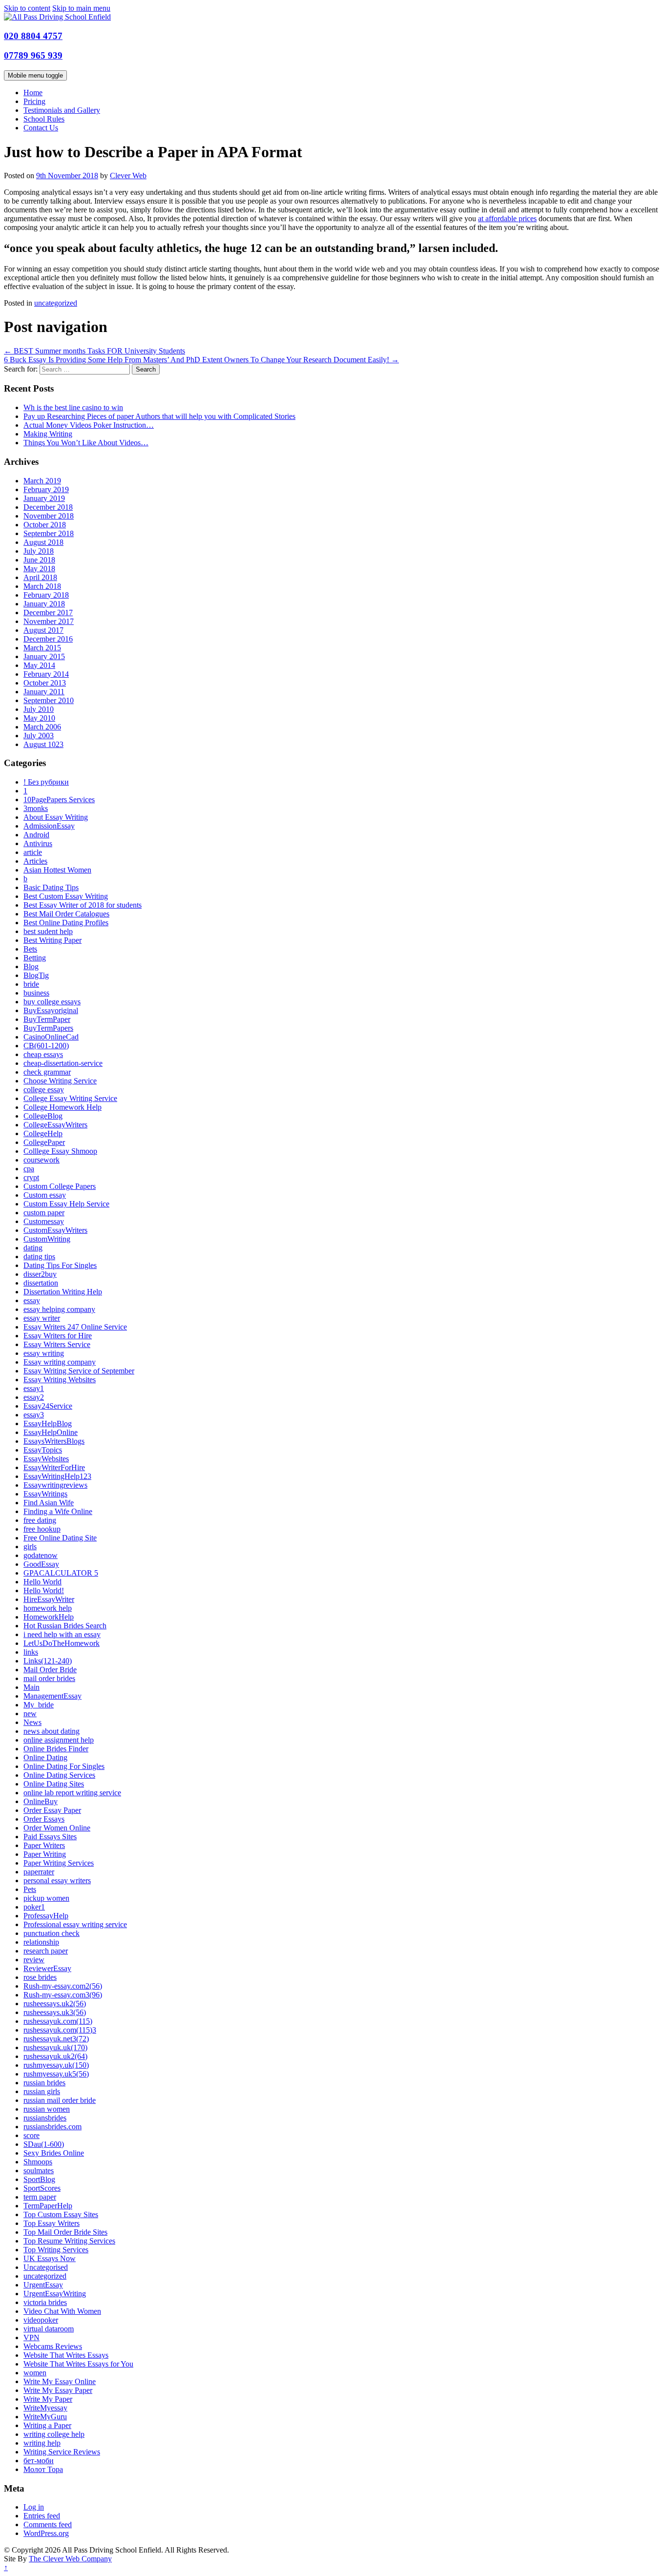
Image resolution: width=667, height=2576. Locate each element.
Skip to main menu (81, 8)
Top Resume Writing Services (69, 2241)
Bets (30, 949)
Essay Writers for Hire (58, 1336)
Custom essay (45, 1195)
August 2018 (43, 542)
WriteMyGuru (45, 2417)
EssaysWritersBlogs (54, 1441)
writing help (42, 2443)
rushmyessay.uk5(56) (56, 2074)
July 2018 (39, 551)
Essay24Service (48, 1406)
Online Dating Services (59, 1775)
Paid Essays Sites (50, 1837)
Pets (30, 1889)
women (35, 2373)
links (31, 1652)
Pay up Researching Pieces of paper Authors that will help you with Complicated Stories (159, 416)
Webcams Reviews (53, 2346)
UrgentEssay (43, 2285)
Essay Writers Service (57, 1344)
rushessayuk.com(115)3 (60, 2030)
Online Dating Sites (54, 1784)
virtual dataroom (49, 2329)
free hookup (42, 1529)
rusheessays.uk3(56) (55, 2012)
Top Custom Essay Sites (61, 2214)
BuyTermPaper (47, 1019)
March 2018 (42, 586)
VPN (31, 2337)
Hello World (42, 1582)
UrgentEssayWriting (55, 2294)
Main (31, 1687)
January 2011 (44, 692)
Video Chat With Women (62, 2311)
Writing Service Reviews (62, 2452)
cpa (29, 1169)
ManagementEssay (52, 1696)
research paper (46, 1951)
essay (32, 1300)
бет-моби (39, 2461)
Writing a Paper (47, 2425)
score (31, 2135)
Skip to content (27, 8)
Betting (35, 958)
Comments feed (48, 2524)
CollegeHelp (43, 1133)
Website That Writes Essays (66, 2355)
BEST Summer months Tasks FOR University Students (94, 351)
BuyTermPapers (48, 1028)
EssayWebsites (46, 1459)
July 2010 (39, 709)
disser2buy (40, 1274)
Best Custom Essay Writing (66, 896)
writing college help (54, 2434)
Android (36, 835)
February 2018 (46, 595)
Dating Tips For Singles (60, 1265)
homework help (48, 1608)
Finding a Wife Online (58, 1511)
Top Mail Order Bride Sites (65, 2232)
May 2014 (39, 665)
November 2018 (49, 516)
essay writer (42, 1318)
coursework (42, 1160)
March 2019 (42, 481)
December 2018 (48, 507)
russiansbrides (45, 2118)
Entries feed (42, 2516)
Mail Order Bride (50, 1670)
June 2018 (39, 560)
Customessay (44, 1221)
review (34, 1960)
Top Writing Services (56, 2250)
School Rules (44, 119)
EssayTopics (43, 1450)
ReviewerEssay (47, 1968)
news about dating (52, 1731)
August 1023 (43, 744)
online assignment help (59, 1740)
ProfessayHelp (46, 1916)
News (32, 1722)
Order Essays (44, 1819)
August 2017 (43, 630)
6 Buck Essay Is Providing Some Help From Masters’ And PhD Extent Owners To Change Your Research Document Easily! (201, 360)
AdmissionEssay (49, 826)
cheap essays (43, 1054)
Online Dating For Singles (64, 1766)
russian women (47, 2109)
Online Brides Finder (56, 1749)
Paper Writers (44, 1845)
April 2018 (40, 577)
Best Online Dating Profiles (66, 923)
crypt (31, 1177)
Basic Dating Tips (51, 887)
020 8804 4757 (33, 36)
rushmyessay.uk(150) (56, 2065)
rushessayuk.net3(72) (56, 2039)
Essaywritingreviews (55, 1485)
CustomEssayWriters (55, 1230)
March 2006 (42, 727)
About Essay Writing (56, 817)
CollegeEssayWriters (55, 1125)
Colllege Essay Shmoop (60, 1151)
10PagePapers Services (59, 800)
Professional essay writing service (75, 1924)
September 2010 (49, 700)
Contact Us (41, 128)
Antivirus (38, 843)
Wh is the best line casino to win (73, 407)
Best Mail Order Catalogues (66, 914)
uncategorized (56, 303)
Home (33, 93)
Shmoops (38, 2162)
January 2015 (44, 656)
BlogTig (36, 975)
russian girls (42, 2091)
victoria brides (45, 2302)
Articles (35, 861)
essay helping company (59, 1309)
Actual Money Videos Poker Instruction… (89, 425)
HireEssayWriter (49, 1599)
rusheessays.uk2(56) (55, 2004)
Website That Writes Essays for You (78, 2364)
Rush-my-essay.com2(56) (63, 1986)
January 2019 (44, 498)
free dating (40, 1520)
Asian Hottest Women (57, 870)
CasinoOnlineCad (51, 1037)
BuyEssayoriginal (51, 1010)
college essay (44, 1090)
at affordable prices (507, 218)
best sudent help (48, 931)
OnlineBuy (41, 1801)
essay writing (44, 1353)
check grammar (47, 1072)
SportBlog (39, 2179)
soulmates (39, 2171)
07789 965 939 (33, 55)
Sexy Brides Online (54, 2153)
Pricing (34, 101)
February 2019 (46, 489)
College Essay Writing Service (70, 1098)
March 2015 (42, 648)
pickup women (46, 1898)
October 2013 (45, 683)
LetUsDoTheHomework (62, 1643)
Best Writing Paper (52, 940)
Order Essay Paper (52, 1810)
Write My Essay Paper (58, 2390)
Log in (34, 2507)
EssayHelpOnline (51, 1432)
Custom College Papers (60, 1186)
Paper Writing (45, 1854)
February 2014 (46, 674)
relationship (41, 1942)
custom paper (44, 1213)
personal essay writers (57, 1880)
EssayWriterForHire (54, 1467)
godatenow (41, 1555)
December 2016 (48, 639)
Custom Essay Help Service (66, 1204)
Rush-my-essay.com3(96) (63, 1995)
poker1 (34, 1907)
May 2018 (39, 569)
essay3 (34, 1415)
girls (30, 1547)
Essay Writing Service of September (79, 1371)
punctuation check (52, 1933)
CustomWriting (47, 1239)
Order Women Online (57, 1828)
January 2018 (44, 604)
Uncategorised (46, 2267)
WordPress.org (46, 2533)
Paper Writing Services (59, 1863)
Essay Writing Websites (60, 1380)
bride (31, 984)
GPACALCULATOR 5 (61, 1573)
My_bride (39, 1705)
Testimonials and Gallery (62, 110)
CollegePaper (44, 1142)
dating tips (39, 1257)
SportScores (42, 2188)
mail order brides (49, 1678)
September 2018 (49, 533)
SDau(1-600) (44, 2144)
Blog (31, 966)
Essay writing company (60, 1362)
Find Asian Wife (49, 1503)
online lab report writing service (72, 1793)
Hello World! (44, 1590)
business (36, 993)
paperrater (39, 1872)
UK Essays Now (50, 2258)
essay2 (34, 1397)
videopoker (41, 2320)
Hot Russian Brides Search (65, 1626)
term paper (40, 2197)
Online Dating (45, 1757)
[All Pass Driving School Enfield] (57, 17)
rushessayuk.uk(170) (55, 2047)
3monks (36, 808)
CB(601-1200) (46, 1046)
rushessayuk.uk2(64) (55, 2056)
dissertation (41, 1283)
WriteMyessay (45, 2408)
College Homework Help (63, 1107)
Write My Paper (48, 2399)
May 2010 (39, 718)
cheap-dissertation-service (63, 1063)
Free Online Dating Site (60, 1538)
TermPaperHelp (48, 2206)
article (33, 852)
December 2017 (48, 613)
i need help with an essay (62, 1634)
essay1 (34, 1388)
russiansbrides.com (52, 2127)
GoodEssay (41, 1564)
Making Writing (48, 434)
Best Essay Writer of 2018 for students (83, 905)
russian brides (44, 2083)
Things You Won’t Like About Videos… (86, 443)
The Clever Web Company (70, 2559)
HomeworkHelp (49, 1617)
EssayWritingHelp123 (57, 1476)
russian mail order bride (60, 2100)
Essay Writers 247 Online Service (75, 1327)
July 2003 (39, 736)
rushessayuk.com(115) (58, 2021)
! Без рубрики (46, 782)
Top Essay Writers (52, 2223)
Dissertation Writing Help (63, 1292)
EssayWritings (45, 1494)
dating (33, 1248)
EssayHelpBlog (48, 1423)
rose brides (40, 1977)
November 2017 (49, 621)
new (30, 1714)
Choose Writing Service (60, 1081)
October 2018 (45, 525)
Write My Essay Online (60, 2381)
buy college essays (52, 1002)
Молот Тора (43, 2469)
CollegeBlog (43, 1116)
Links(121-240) (48, 1661)
